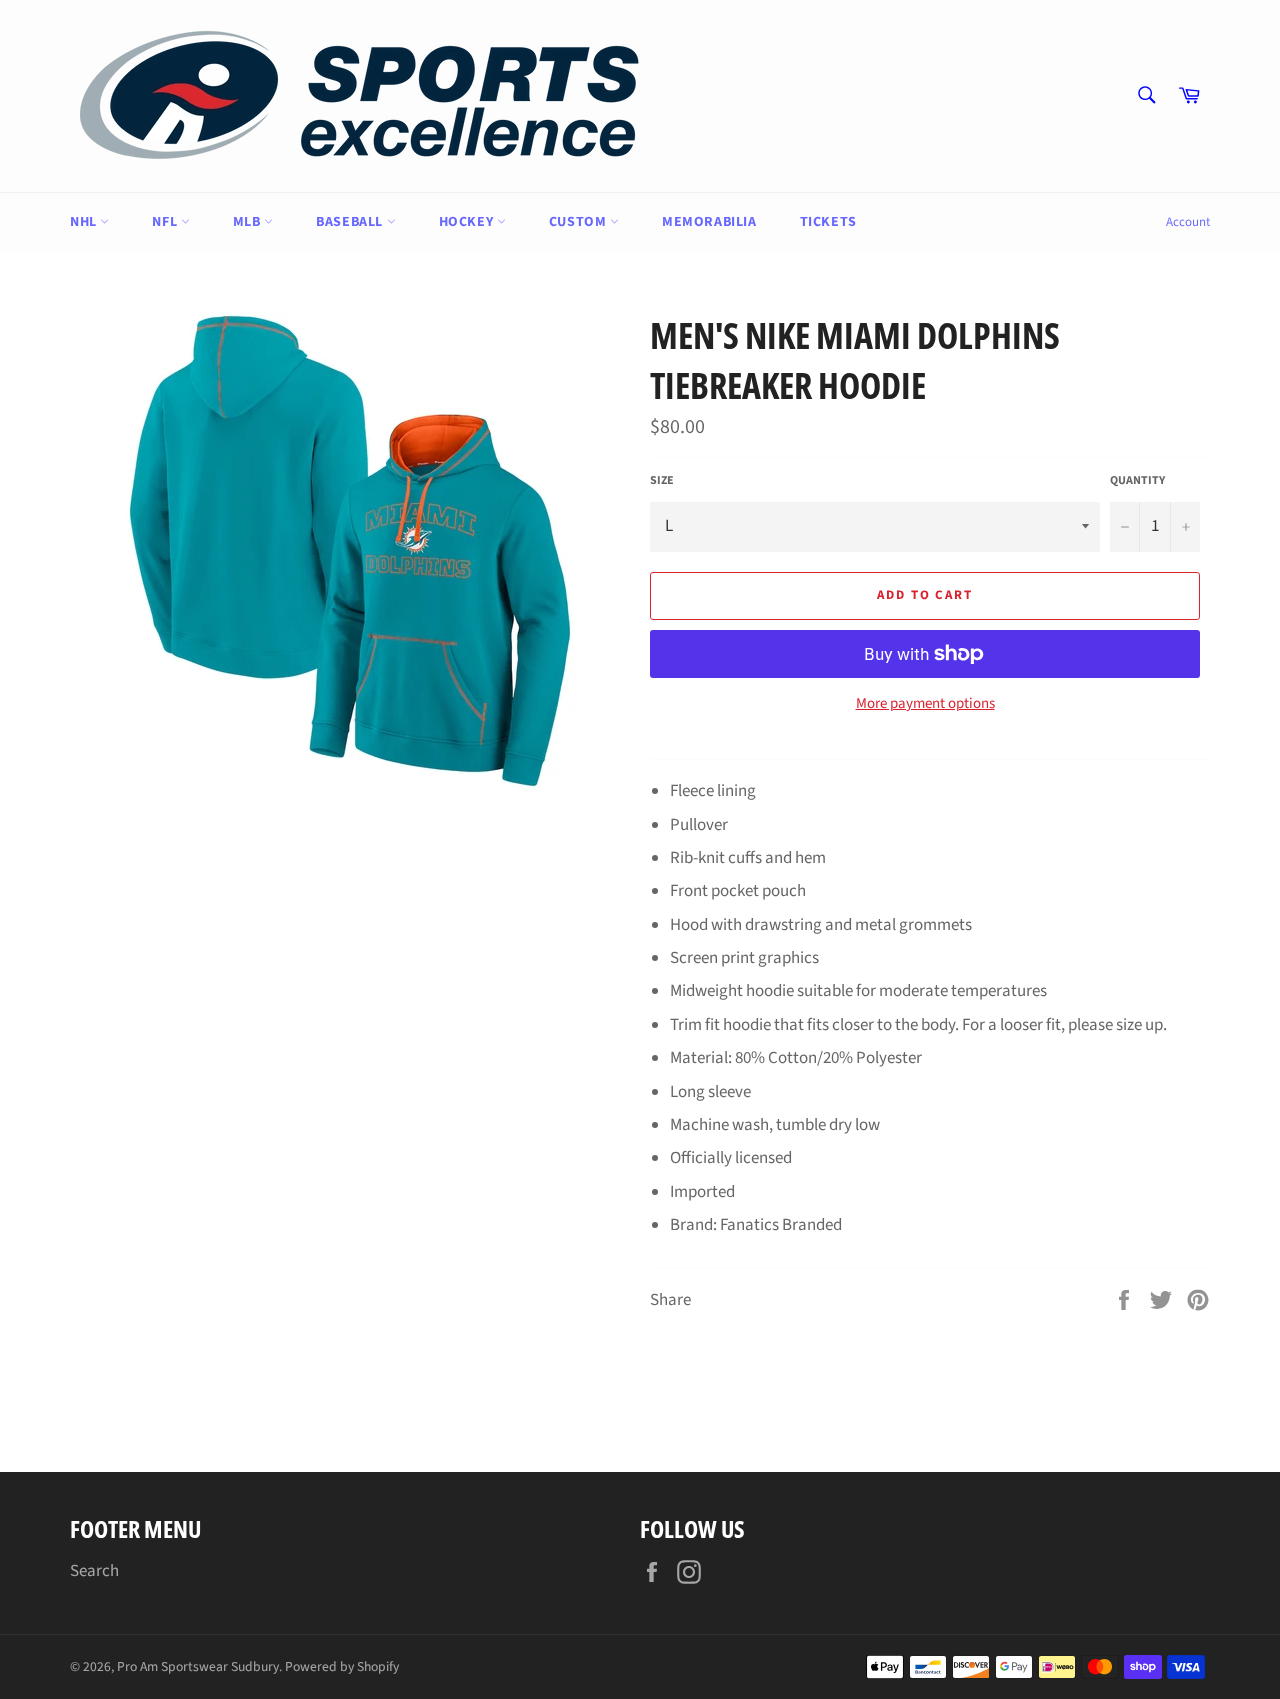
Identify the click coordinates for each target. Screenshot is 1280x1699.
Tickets (828, 222)
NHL (85, 222)
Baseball (351, 222)
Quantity (1137, 481)
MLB (248, 222)
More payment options (925, 704)
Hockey (468, 222)
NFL (166, 222)
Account (1188, 222)
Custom (579, 222)
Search (94, 1571)
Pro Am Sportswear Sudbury (198, 1666)
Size (662, 481)
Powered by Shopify (342, 1666)
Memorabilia (709, 222)
